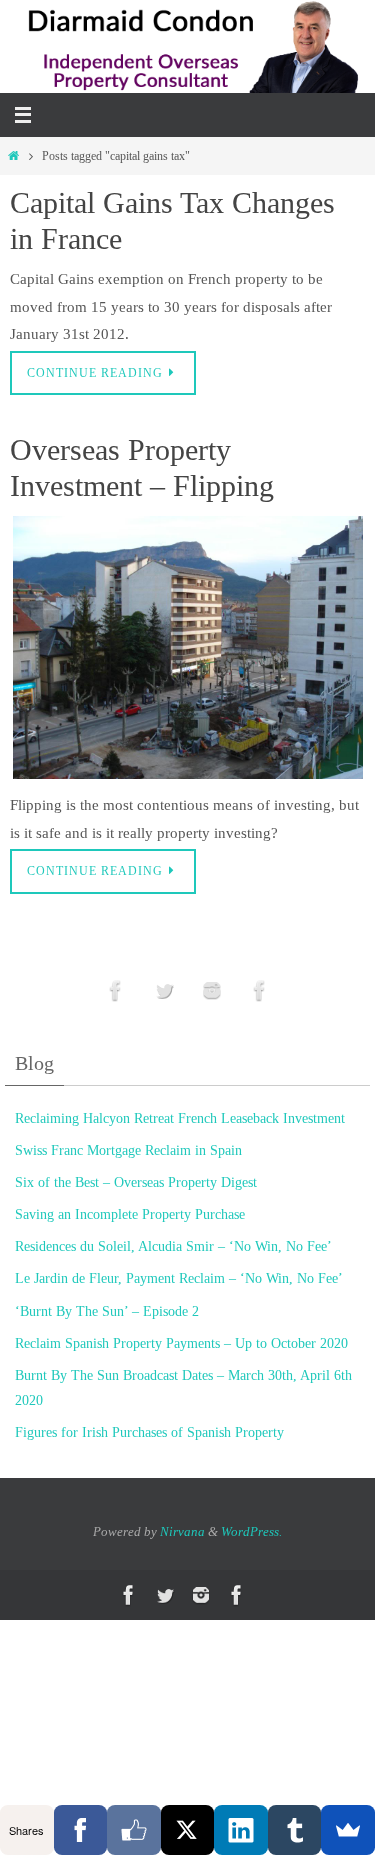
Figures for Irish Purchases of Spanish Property (149, 1432)
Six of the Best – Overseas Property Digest (136, 1182)
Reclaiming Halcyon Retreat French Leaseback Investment (180, 1118)
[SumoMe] (348, 1830)
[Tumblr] (295, 1830)
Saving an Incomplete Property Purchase (130, 1214)
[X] (188, 1830)
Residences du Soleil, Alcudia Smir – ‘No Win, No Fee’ (173, 1246)
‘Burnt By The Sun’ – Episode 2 (107, 1311)
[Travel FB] (260, 990)
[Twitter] (164, 990)
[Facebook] (81, 1830)
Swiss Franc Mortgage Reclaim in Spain (128, 1150)
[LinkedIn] (241, 1830)
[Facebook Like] (134, 1830)
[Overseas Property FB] (116, 990)
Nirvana (182, 1531)
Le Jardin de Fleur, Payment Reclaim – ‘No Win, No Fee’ (179, 1278)
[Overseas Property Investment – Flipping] (187, 647)
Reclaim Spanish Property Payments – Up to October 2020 (181, 1343)
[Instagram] (212, 990)
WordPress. (251, 1531)
